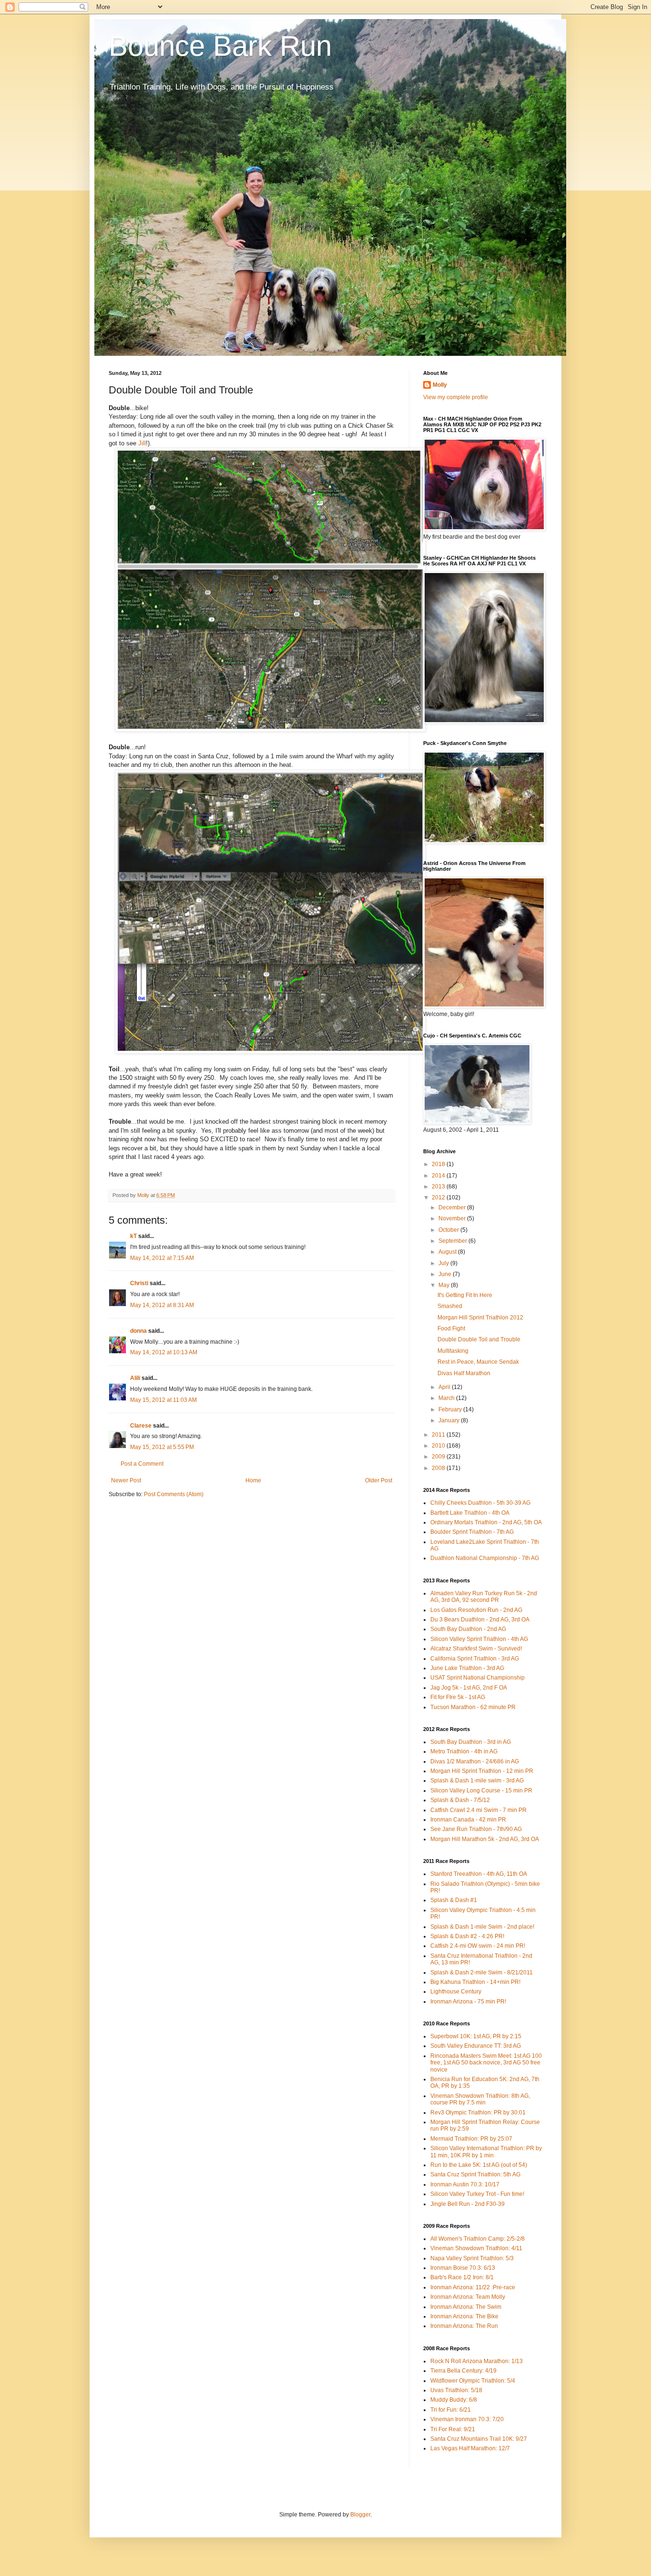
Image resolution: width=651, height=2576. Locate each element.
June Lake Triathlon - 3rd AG (467, 1668)
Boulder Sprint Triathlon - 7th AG (472, 1532)
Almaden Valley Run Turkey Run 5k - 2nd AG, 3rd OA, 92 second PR (484, 1597)
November (453, 1218)
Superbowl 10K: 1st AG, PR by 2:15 (476, 2036)
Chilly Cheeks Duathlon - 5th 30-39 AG (480, 1503)
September (453, 1241)
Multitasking (453, 1351)
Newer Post (126, 1480)
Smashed (450, 1306)
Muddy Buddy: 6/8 (454, 2400)
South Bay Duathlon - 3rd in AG (471, 1742)
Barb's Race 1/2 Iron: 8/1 (462, 2277)
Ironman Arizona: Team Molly (468, 2297)
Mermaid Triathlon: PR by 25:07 (471, 2139)
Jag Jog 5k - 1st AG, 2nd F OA (469, 1688)
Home (253, 1480)
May (445, 1285)
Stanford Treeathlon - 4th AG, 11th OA (479, 1874)
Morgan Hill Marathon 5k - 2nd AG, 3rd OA (485, 1839)
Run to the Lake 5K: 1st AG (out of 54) (479, 2165)
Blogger (360, 2515)
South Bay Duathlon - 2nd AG (468, 1629)
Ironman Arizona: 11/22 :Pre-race (473, 2287)
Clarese (141, 1426)
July (444, 1263)
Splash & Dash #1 (454, 1900)
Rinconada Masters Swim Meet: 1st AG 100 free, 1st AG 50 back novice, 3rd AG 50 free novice (486, 2063)
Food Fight (451, 1328)
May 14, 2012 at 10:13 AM (164, 1352)
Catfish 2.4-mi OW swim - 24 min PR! (478, 1946)
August (448, 1252)
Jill (142, 443)
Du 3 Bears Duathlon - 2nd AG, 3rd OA (480, 1620)
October (449, 1230)
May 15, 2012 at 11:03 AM (163, 1400)
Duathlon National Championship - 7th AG (485, 1558)
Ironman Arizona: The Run (464, 2326)
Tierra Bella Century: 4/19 (463, 2371)
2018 (439, 1164)
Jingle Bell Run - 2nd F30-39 (468, 2204)
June (446, 1274)
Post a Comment (142, 1464)
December (453, 1207)
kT (133, 1236)
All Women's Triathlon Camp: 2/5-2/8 (478, 2239)
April (445, 1387)
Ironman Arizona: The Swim (466, 2307)
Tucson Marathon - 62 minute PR (473, 1707)
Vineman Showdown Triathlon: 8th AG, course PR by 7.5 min (480, 2099)
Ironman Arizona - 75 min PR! (468, 2002)
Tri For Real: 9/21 (453, 2429)
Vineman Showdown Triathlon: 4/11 (476, 2248)
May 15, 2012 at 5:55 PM (162, 1447)
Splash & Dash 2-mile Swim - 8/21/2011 (482, 1972)
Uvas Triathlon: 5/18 (456, 2390)
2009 (439, 1457)
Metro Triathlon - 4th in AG (464, 1751)
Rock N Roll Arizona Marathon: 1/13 (477, 2361)
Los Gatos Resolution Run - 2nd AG (476, 1610)
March (447, 1398)
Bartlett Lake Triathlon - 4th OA (470, 1513)
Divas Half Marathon (464, 1373)
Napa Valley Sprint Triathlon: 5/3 (472, 2258)
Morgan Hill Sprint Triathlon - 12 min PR (482, 1771)
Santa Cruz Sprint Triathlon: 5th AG (475, 2174)
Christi (139, 1283)
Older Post (379, 1480)
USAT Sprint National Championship (478, 1678)
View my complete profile (456, 397)
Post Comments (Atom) (174, 1494)
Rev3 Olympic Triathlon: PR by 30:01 (478, 2113)
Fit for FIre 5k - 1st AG (458, 1697)
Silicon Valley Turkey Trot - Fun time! (477, 2194)
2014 (439, 1176)
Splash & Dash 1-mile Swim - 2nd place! (482, 1927)
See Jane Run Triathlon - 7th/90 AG (476, 1829)
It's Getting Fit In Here (465, 1295)
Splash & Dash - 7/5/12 (460, 1800)
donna (138, 1331)
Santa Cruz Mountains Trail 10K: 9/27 (479, 2439)
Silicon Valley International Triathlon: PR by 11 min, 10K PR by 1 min (486, 2152)
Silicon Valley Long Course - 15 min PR (481, 1791)
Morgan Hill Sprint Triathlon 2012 (480, 1318)
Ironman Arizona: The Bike (464, 2316)
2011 (439, 1435)
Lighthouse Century (456, 1992)
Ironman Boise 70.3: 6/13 (463, 2268)
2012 (439, 1197)
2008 (439, 1468)
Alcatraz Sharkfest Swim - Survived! (476, 1649)
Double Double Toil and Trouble (479, 1339)
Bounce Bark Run (220, 46)
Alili (135, 1378)
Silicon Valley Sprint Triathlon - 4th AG (479, 1639)
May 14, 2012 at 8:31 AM (162, 1305)
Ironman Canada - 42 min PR (468, 1820)
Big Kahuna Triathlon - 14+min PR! (475, 1982)
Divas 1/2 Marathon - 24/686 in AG (475, 1761)
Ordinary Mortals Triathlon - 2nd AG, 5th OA (486, 1522)
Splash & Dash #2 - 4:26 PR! (467, 1936)
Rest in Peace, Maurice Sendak (478, 1362)
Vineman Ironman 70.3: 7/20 (467, 2419)
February (451, 1409)
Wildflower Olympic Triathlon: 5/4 (473, 2381)
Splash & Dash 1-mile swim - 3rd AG (477, 1781)
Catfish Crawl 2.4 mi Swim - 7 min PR (478, 1810)
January (450, 1420)
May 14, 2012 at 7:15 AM (162, 1258)
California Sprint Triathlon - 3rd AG (475, 1659)
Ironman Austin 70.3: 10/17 (465, 2184)
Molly (440, 385)
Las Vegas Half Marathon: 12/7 (470, 2448)
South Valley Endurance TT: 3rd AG (476, 2046)
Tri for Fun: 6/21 (451, 2410)
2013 (439, 1187)
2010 (439, 1446)
